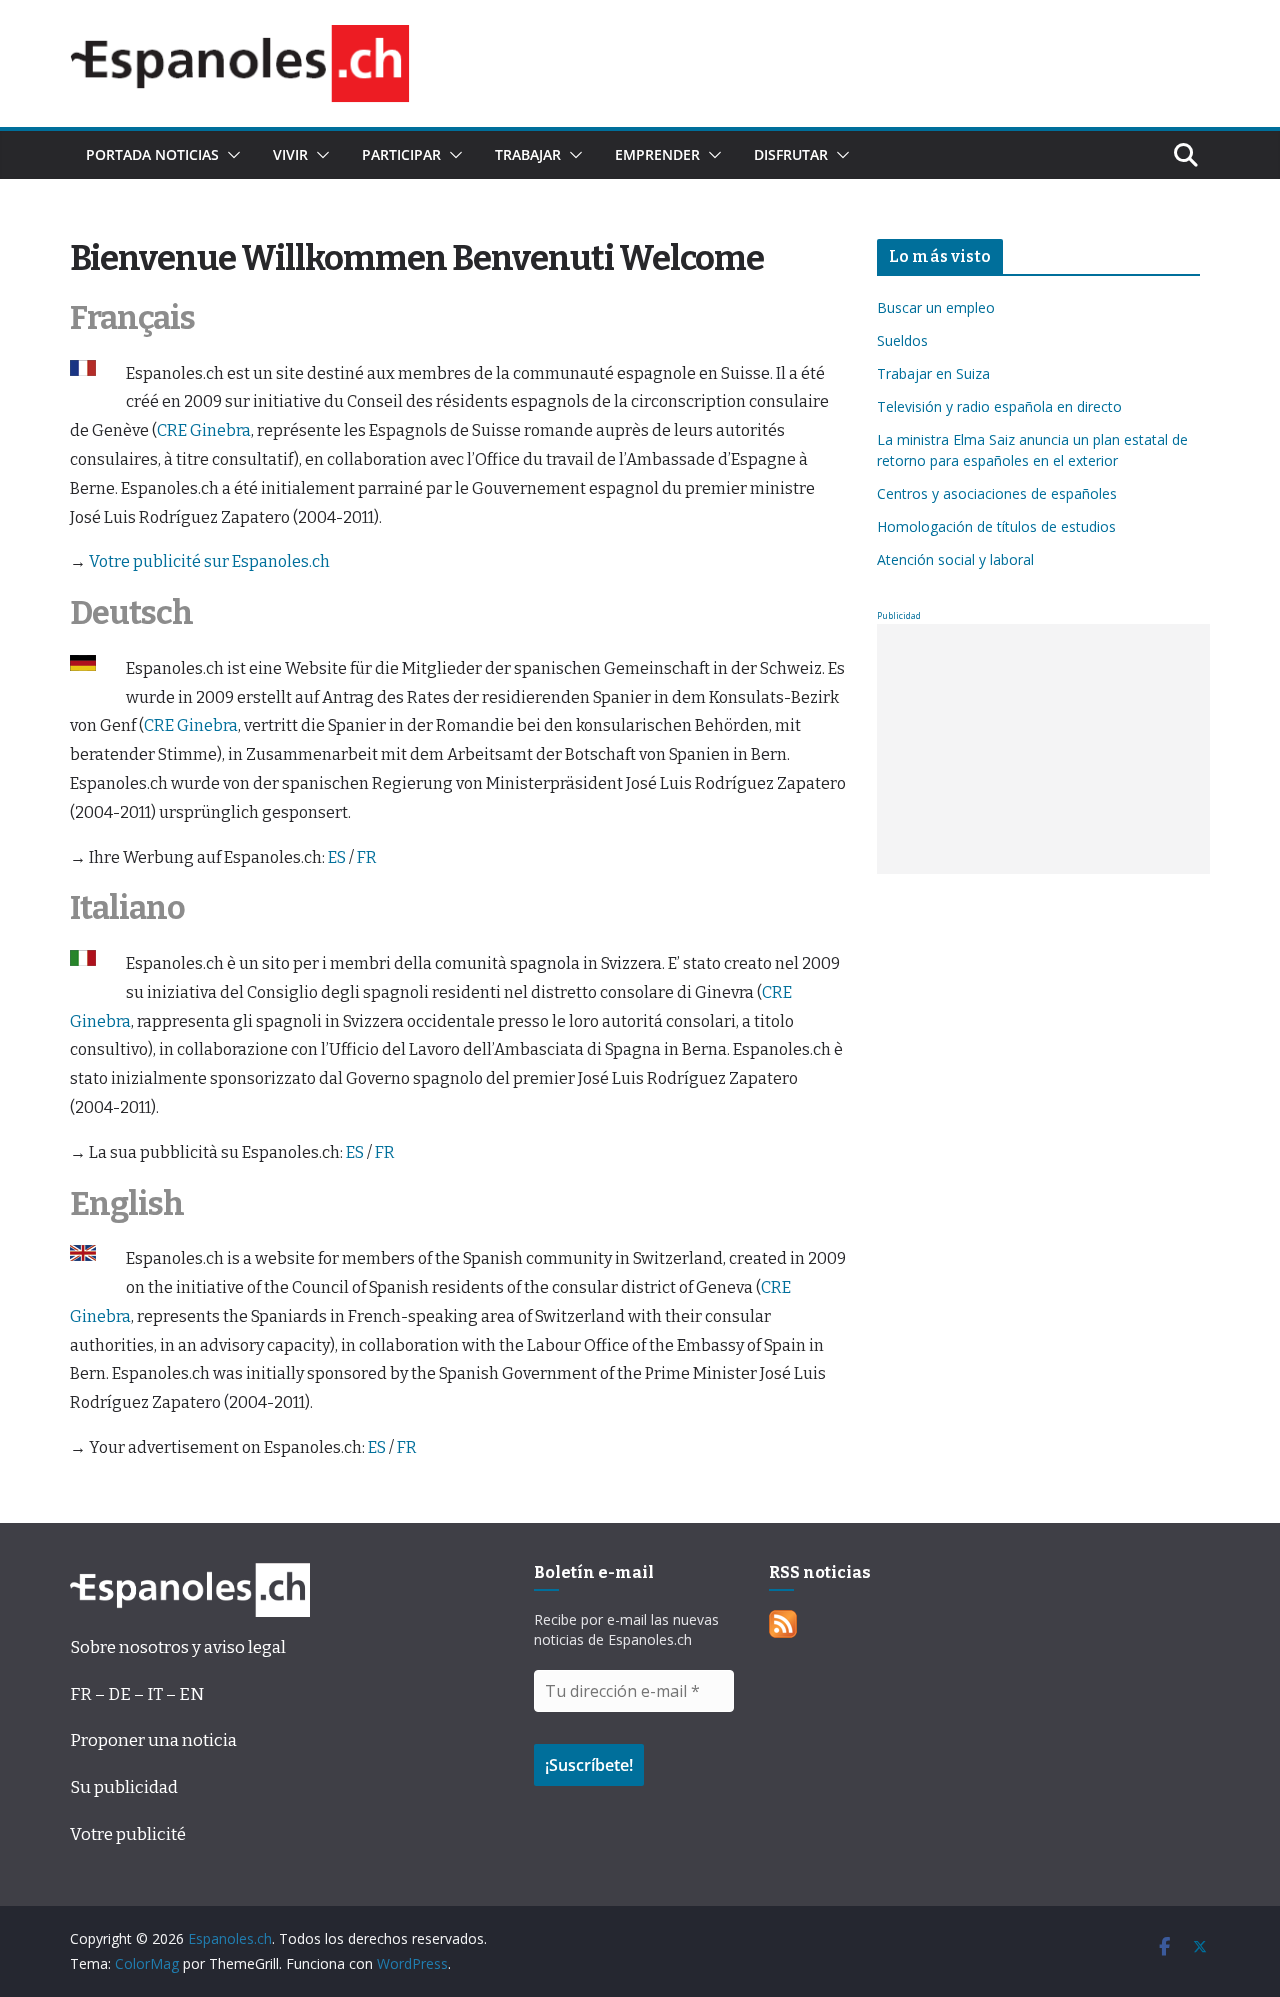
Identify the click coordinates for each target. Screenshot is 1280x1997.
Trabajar (528, 154)
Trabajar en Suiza (933, 373)
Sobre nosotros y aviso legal (178, 1647)
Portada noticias (152, 154)
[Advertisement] (1043, 749)
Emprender (657, 154)
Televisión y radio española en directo (999, 406)
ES (337, 857)
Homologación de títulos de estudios (996, 526)
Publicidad (899, 615)
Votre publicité (128, 1834)
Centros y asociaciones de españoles (997, 493)
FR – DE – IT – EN (137, 1694)
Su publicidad (124, 1787)
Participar (401, 154)
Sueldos (902, 340)
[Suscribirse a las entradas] (783, 1624)
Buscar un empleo (936, 307)
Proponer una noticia (153, 1740)
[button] (230, 155)
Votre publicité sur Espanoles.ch (209, 561)
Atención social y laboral (955, 559)
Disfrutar (791, 154)
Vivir (290, 154)
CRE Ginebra (204, 430)
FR (367, 857)
